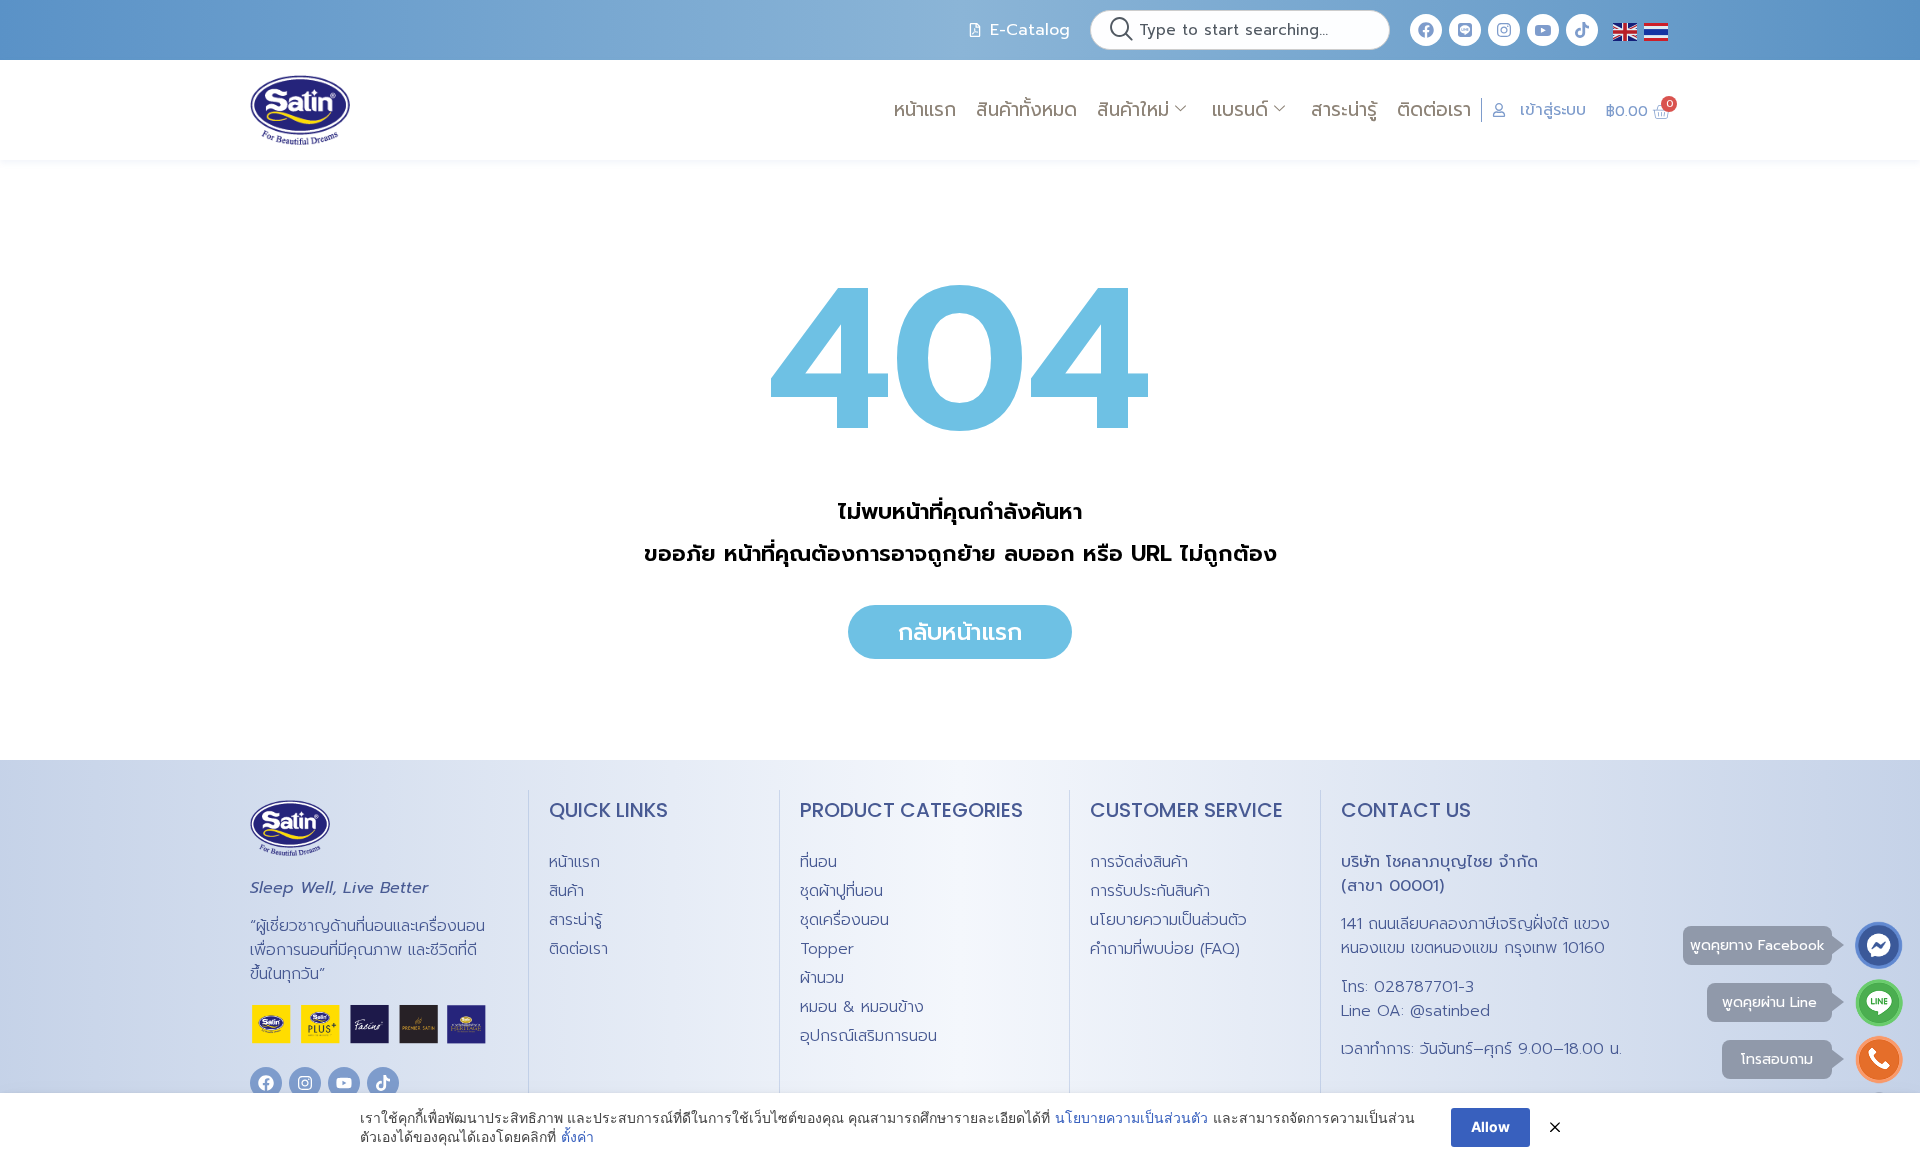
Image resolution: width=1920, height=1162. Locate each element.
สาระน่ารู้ (1344, 109)
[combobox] (1240, 30)
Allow (1490, 1126)
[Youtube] (344, 1083)
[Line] (1465, 30)
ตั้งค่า (577, 1136)
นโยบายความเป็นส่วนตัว (1131, 1117)
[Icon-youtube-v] (1543, 30)
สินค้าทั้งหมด (1026, 109)
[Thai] (1657, 30)
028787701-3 (1424, 987)
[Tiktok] (1582, 30)
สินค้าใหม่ (1133, 109)
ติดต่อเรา (1434, 109)
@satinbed (1450, 1011)
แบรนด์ (1240, 109)
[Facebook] (1426, 30)
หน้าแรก (925, 109)
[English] (1626, 30)
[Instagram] (1504, 30)
